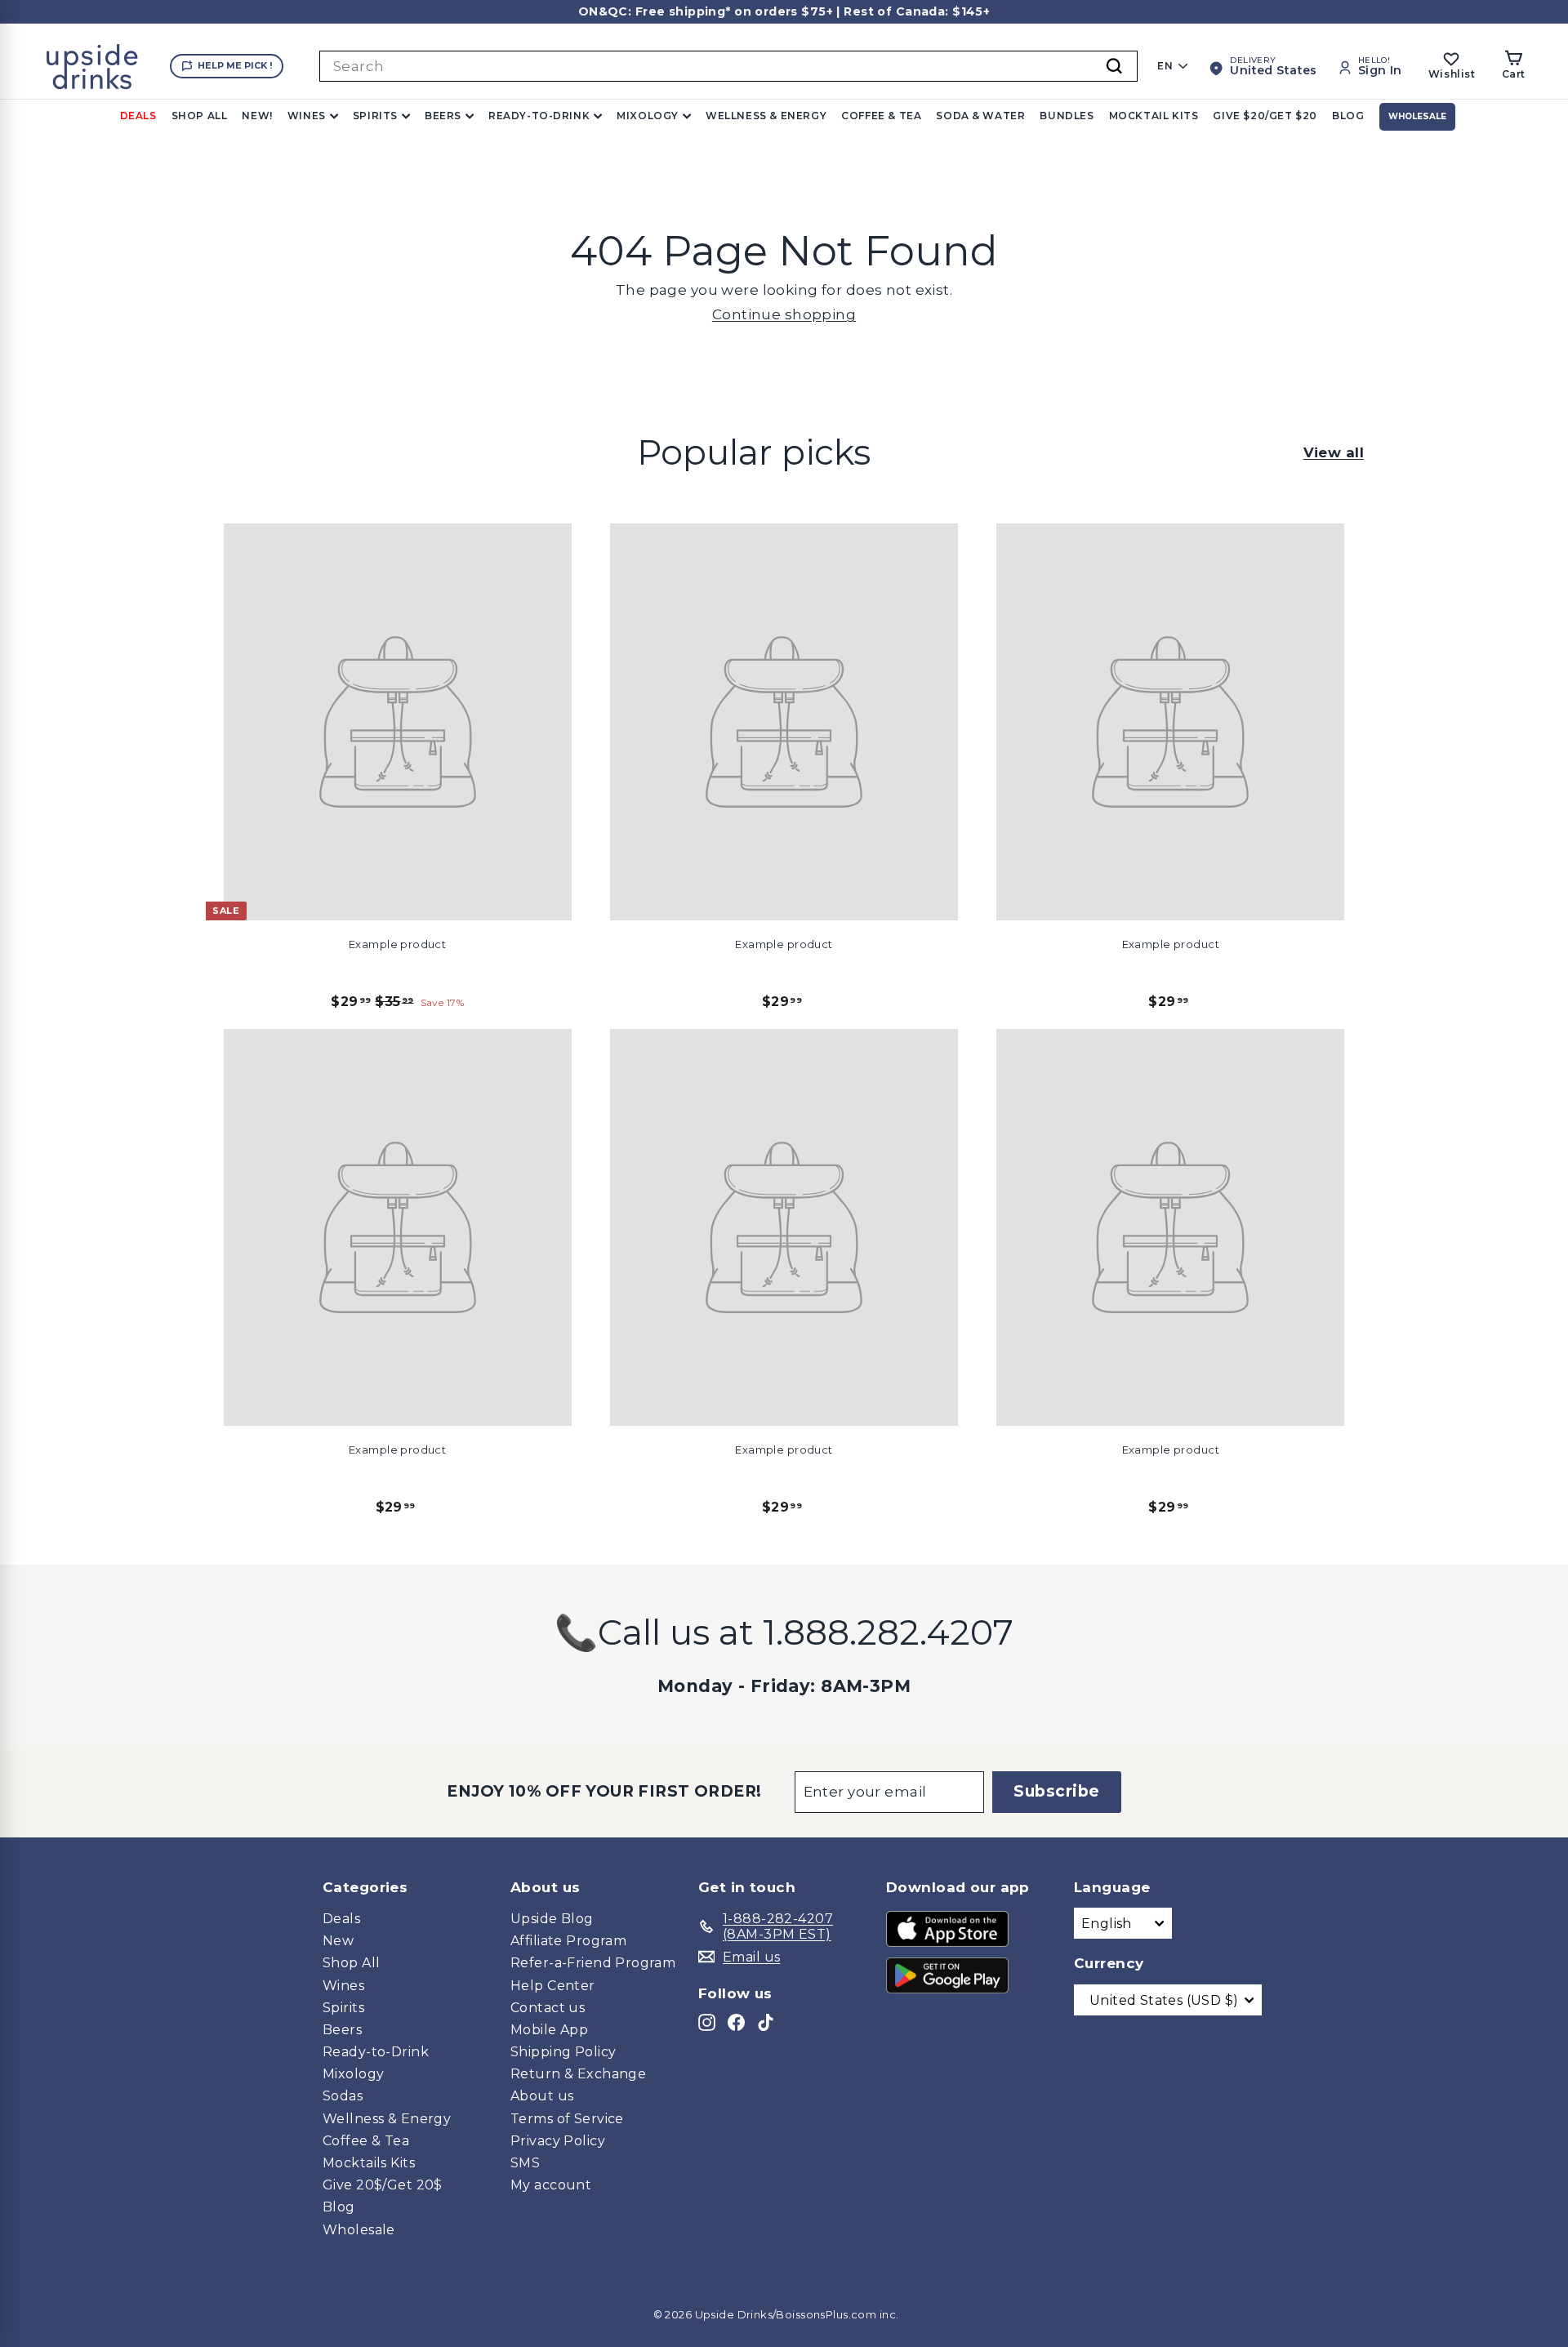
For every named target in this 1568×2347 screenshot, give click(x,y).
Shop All (200, 116)
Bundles (1067, 116)
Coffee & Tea (881, 116)
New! (257, 116)
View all (1334, 452)
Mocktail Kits (1154, 116)
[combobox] (728, 66)
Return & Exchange (578, 2074)
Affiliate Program (568, 1941)
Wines (307, 116)
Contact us (548, 2008)
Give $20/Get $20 (1265, 116)
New (338, 1941)
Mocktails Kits (369, 2163)
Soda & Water (980, 116)
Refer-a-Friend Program (593, 1963)
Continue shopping (784, 314)
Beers (443, 116)
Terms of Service (567, 2119)
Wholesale (1417, 116)
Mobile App (549, 2030)
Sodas (343, 2096)
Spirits (375, 116)
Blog (1348, 116)
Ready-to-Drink (539, 116)
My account (551, 2185)
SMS (525, 2163)
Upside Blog (552, 1919)
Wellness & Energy (766, 116)
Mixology (648, 116)
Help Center (553, 1986)
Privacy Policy (558, 2141)
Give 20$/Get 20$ (383, 2185)
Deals (138, 116)
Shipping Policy (563, 2052)
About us (542, 2096)
